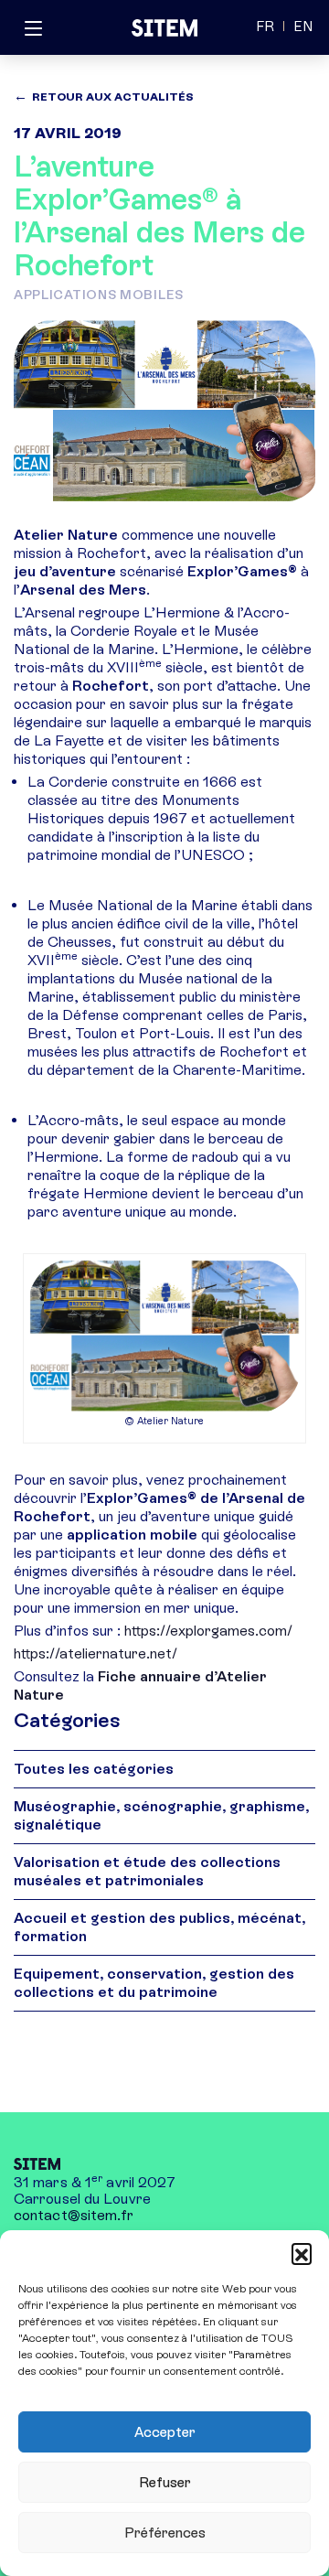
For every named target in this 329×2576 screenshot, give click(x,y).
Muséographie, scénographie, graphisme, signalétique (161, 1815)
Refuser (165, 2483)
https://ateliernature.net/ (96, 1653)
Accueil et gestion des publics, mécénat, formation (159, 1927)
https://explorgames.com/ (207, 1631)
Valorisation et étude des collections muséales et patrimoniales (147, 1871)
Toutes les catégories (94, 1769)
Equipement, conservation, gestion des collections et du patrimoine (154, 1983)
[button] (302, 2253)
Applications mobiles (99, 295)
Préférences (165, 2533)
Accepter (165, 2432)
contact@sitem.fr (74, 2216)
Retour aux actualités (113, 97)
